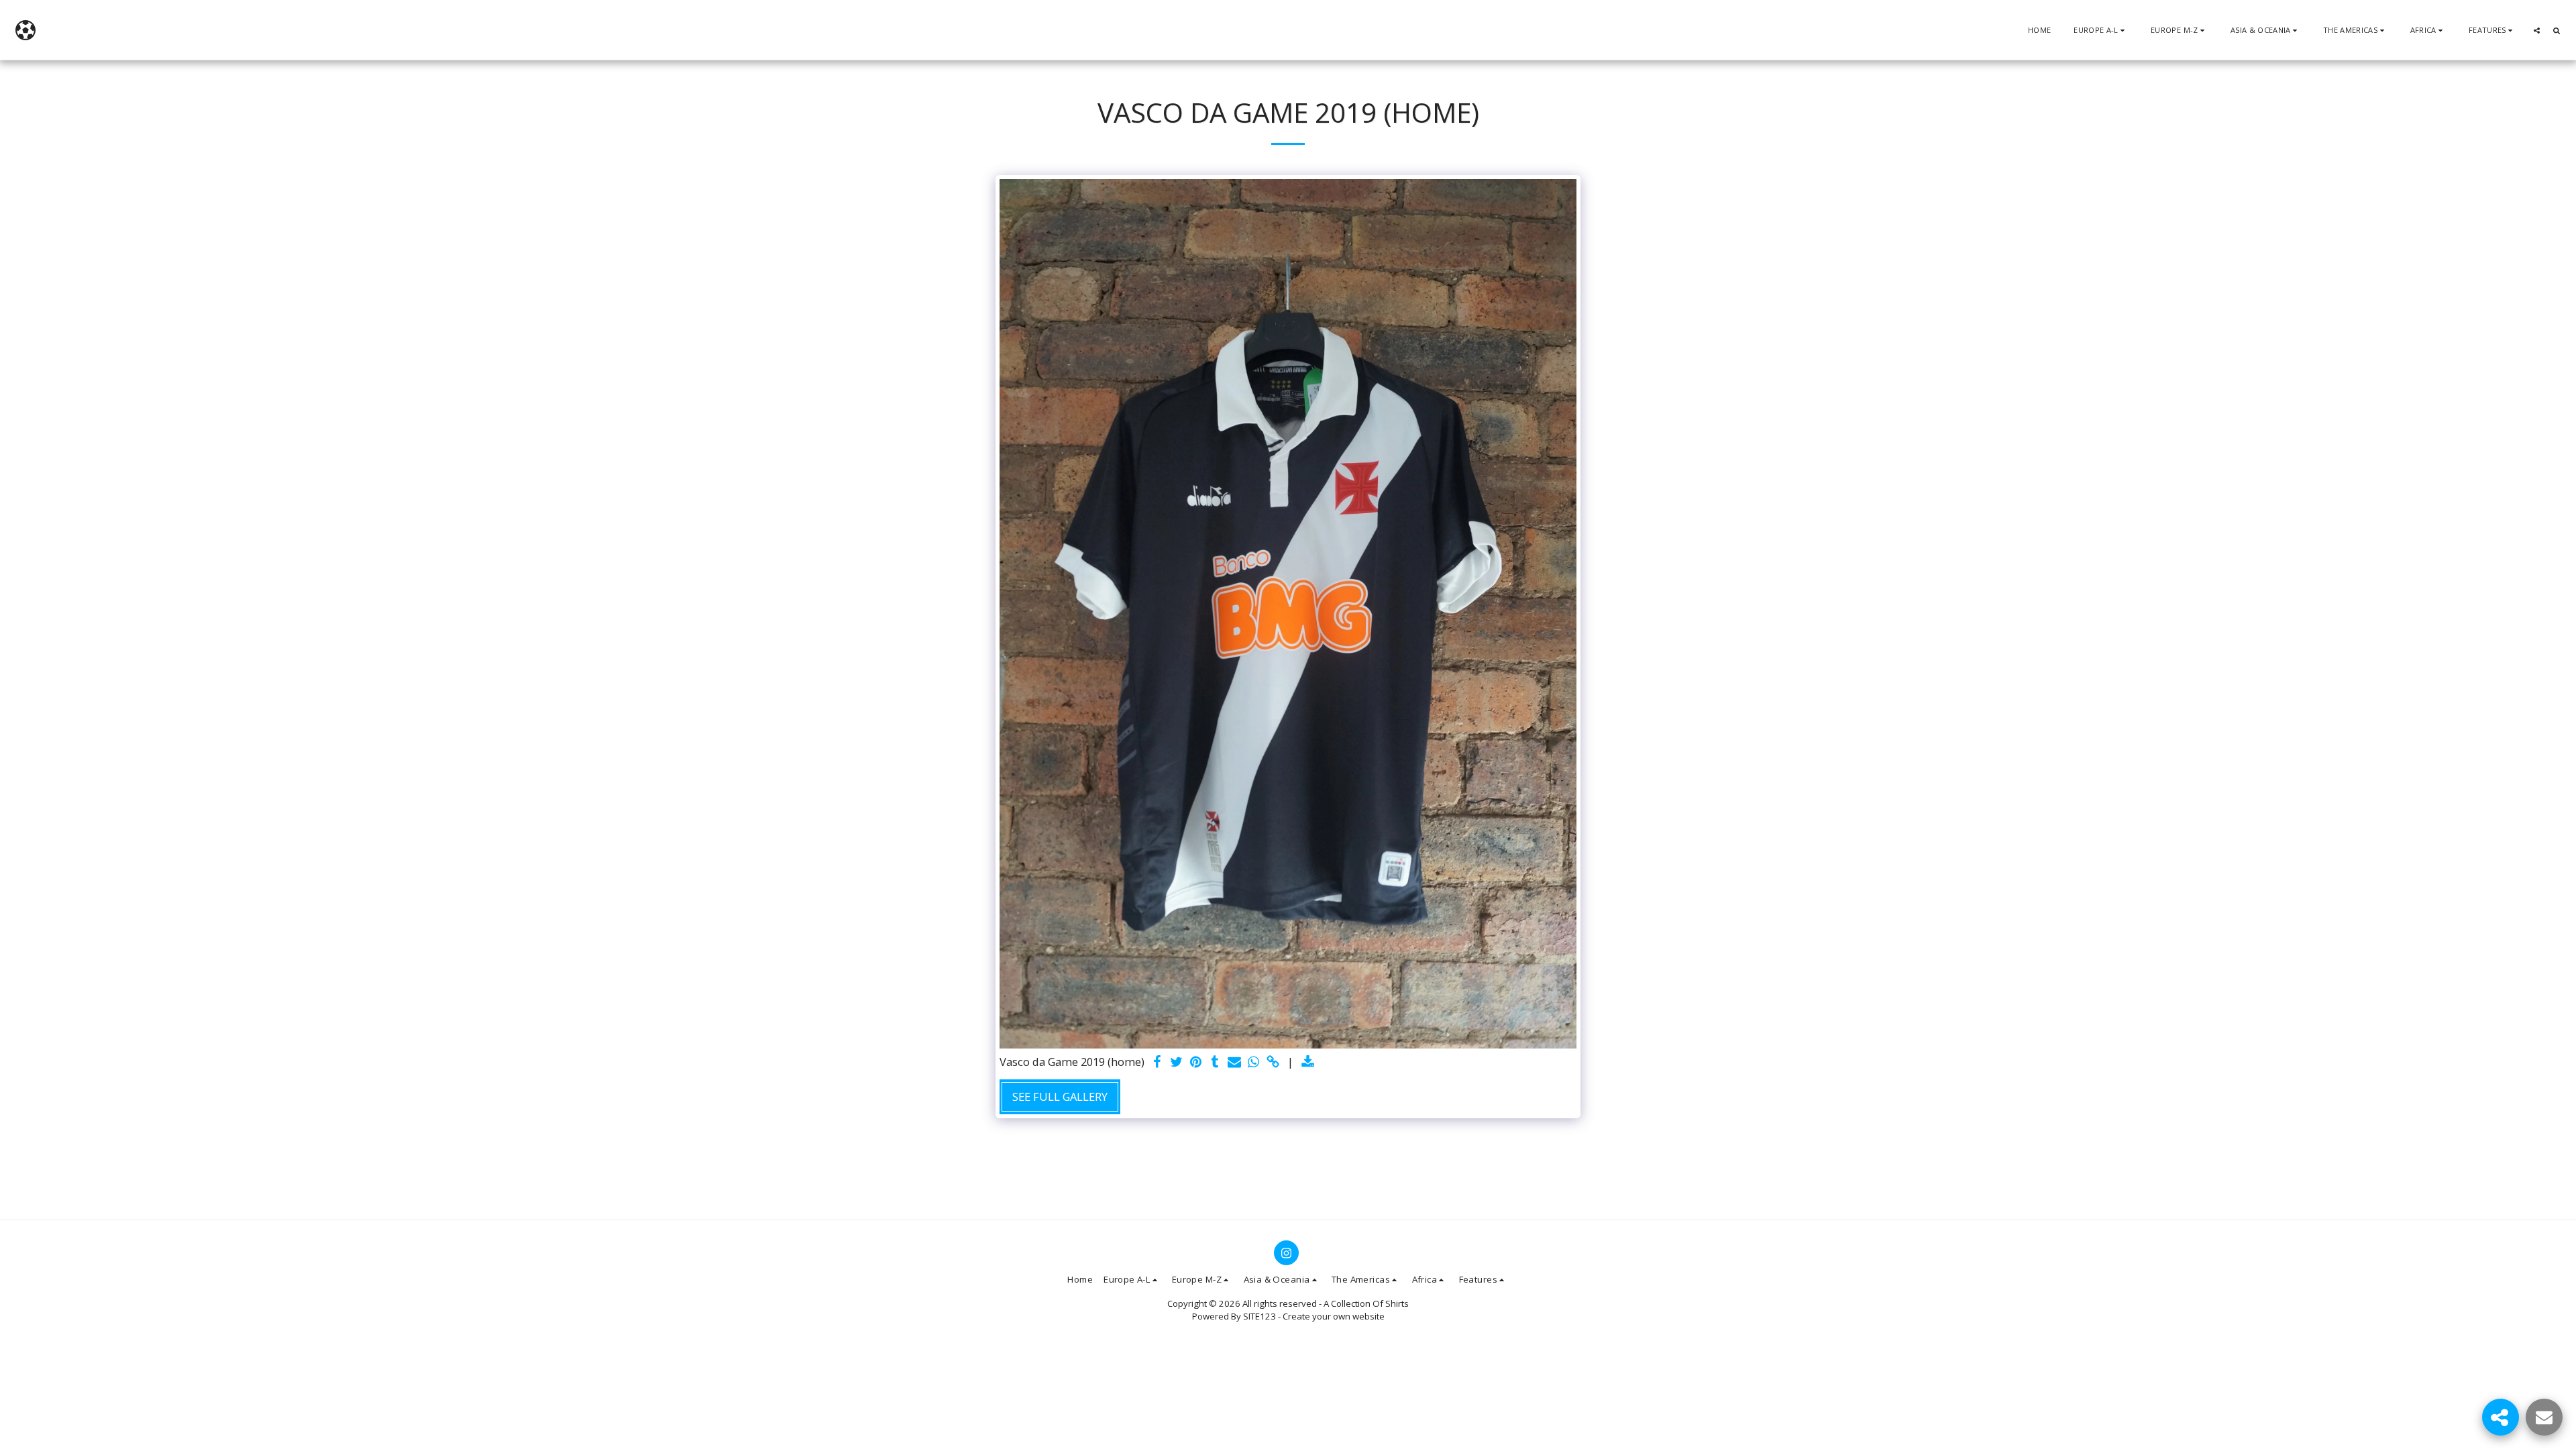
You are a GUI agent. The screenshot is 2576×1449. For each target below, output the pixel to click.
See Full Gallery (1060, 1096)
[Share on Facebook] (1157, 1063)
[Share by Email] (1235, 1063)
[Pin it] (1196, 1063)
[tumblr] (1215, 1063)
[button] (2101, 30)
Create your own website (1334, 1316)
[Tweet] (1176, 1063)
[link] (1274, 1063)
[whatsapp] (1254, 1063)
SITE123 (1259, 1316)
